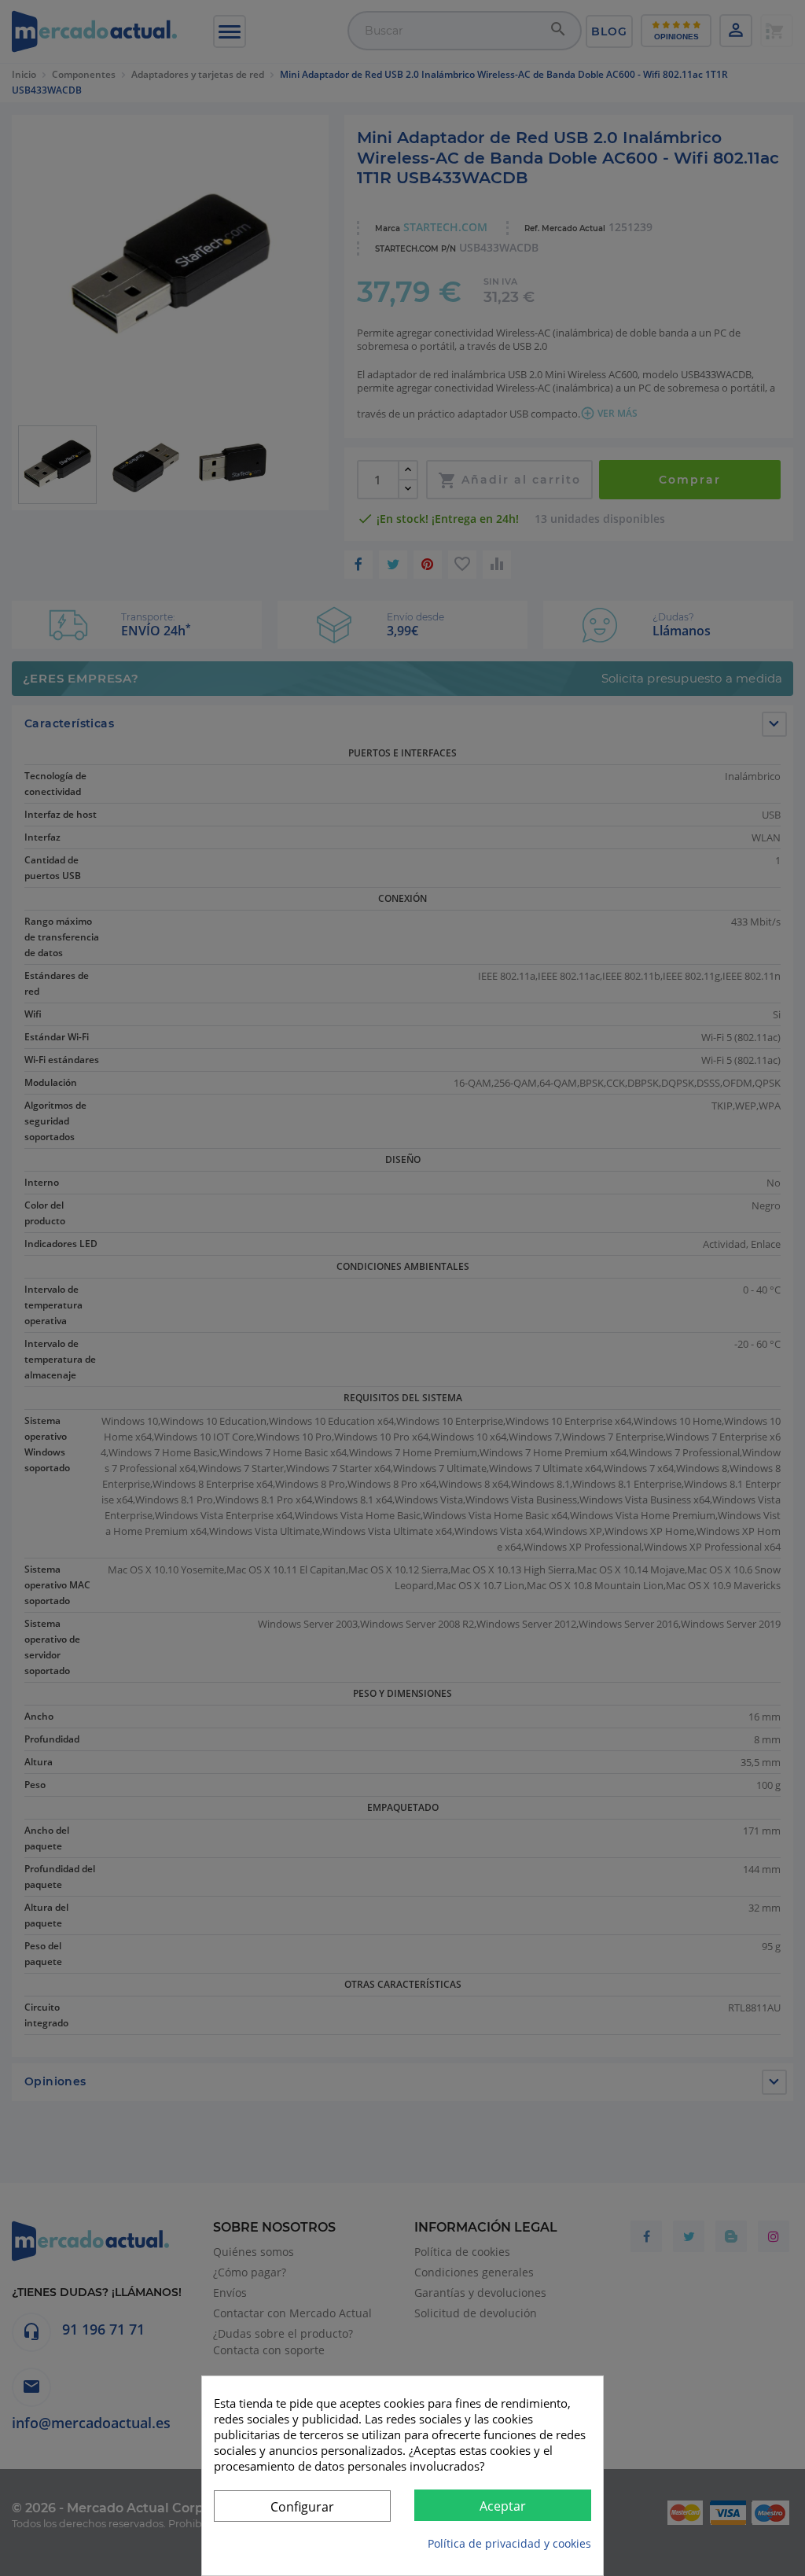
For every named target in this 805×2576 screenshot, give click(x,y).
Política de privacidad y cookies (509, 2543)
